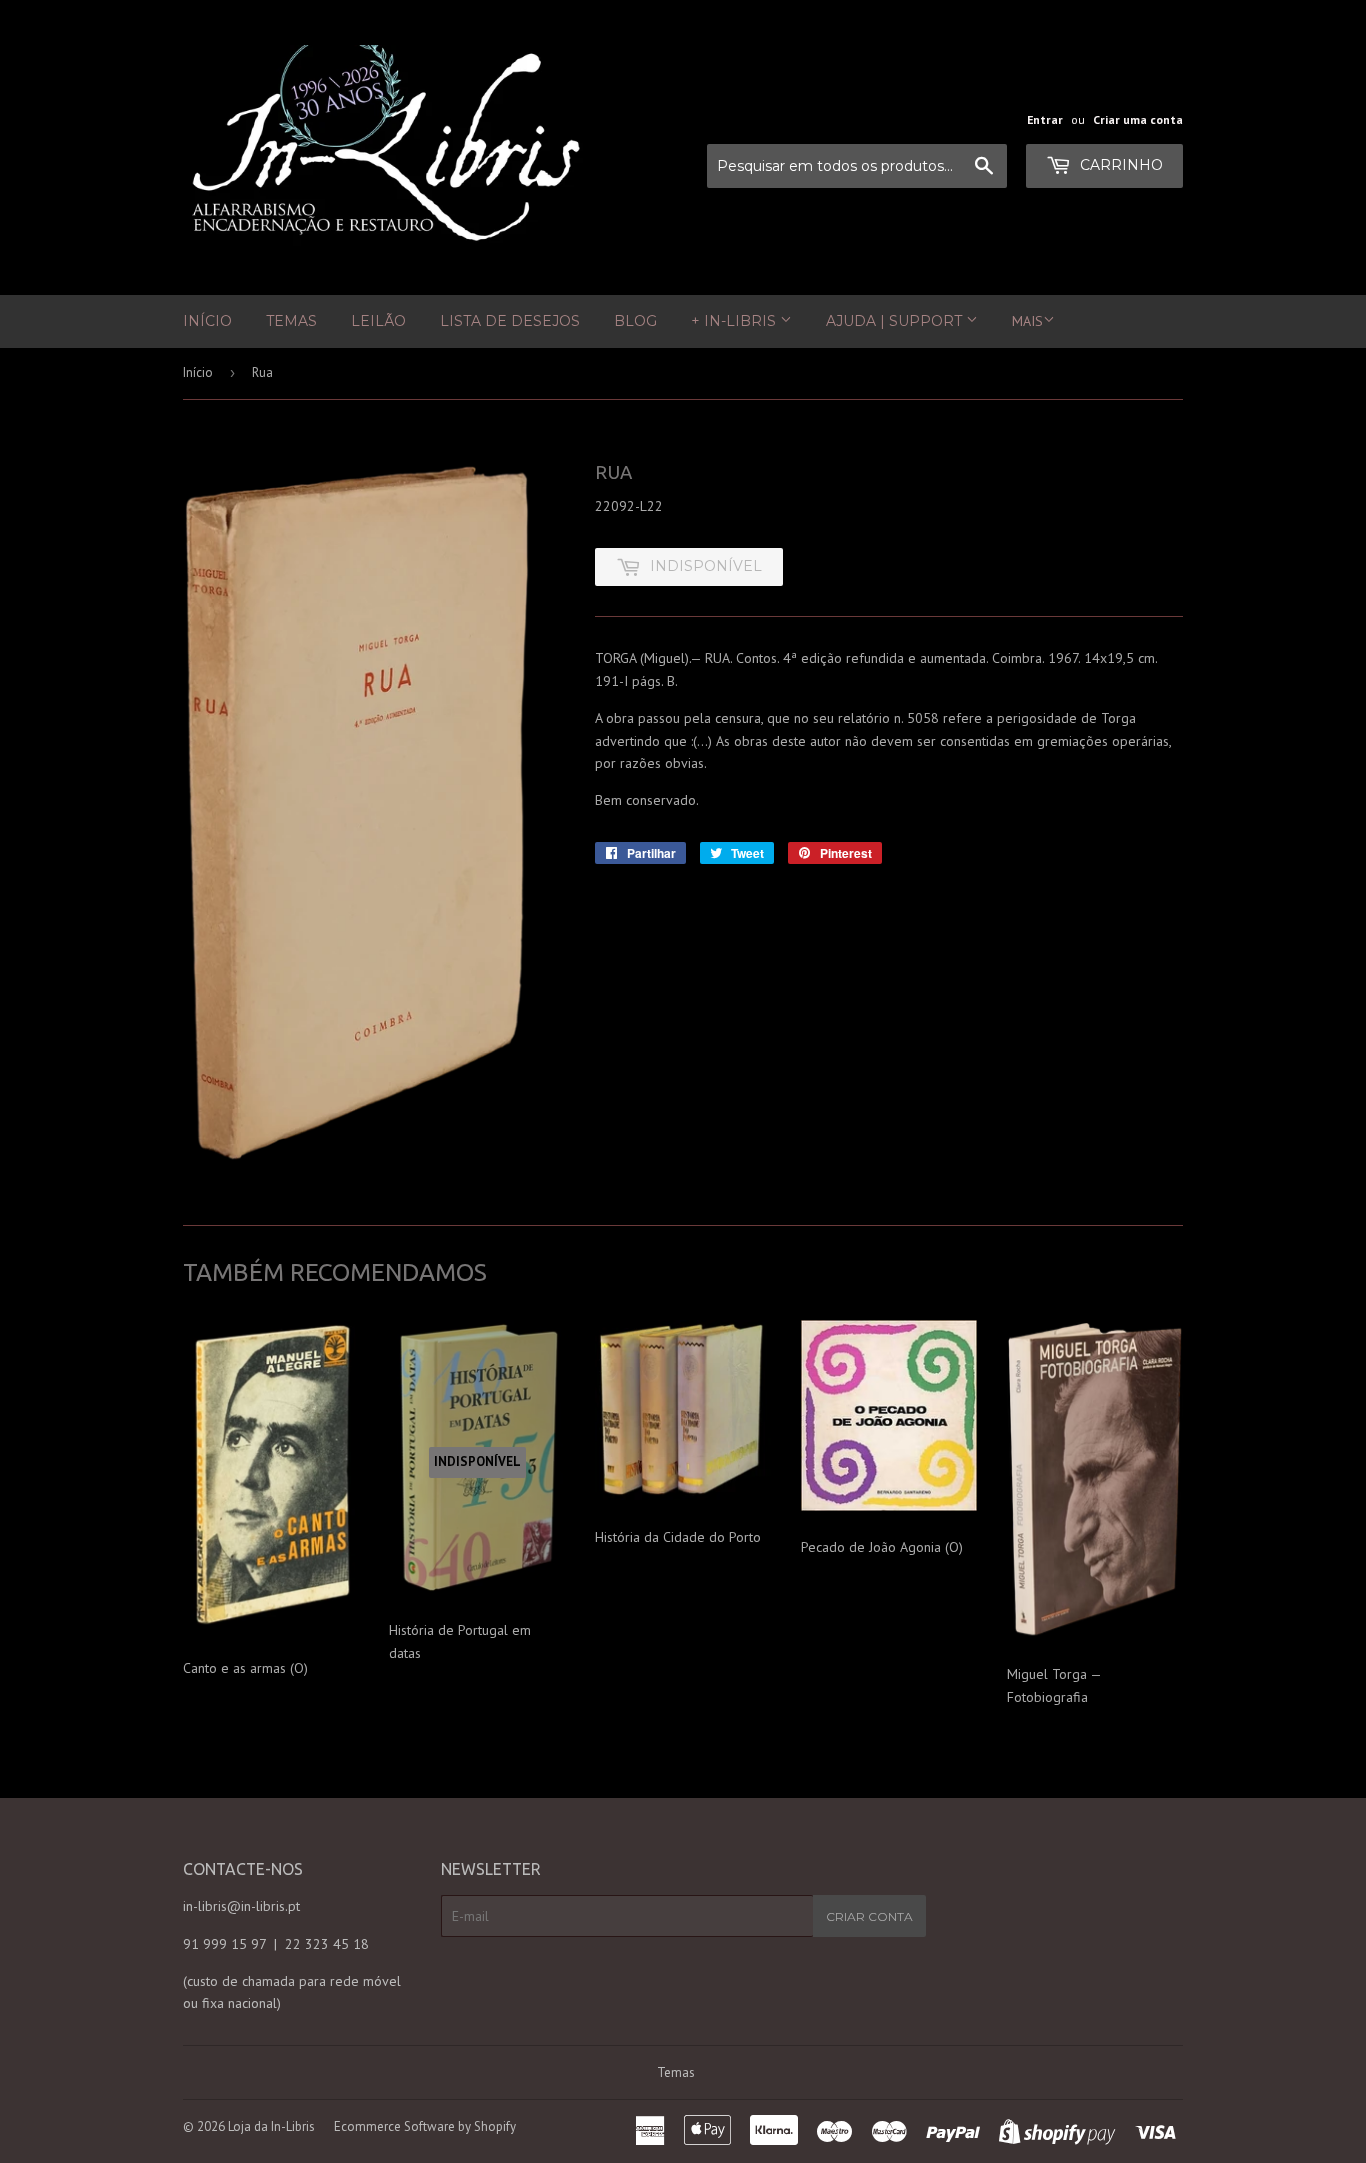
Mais (1027, 321)
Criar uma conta (1138, 119)
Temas (291, 321)
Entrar (1045, 119)
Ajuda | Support (896, 321)
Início (207, 321)
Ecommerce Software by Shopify (425, 2126)
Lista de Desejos (510, 321)
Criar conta (869, 1916)
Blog (635, 321)
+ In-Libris (735, 321)
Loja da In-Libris (271, 2126)
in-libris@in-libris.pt (241, 1906)
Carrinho (1119, 165)
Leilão (378, 321)
